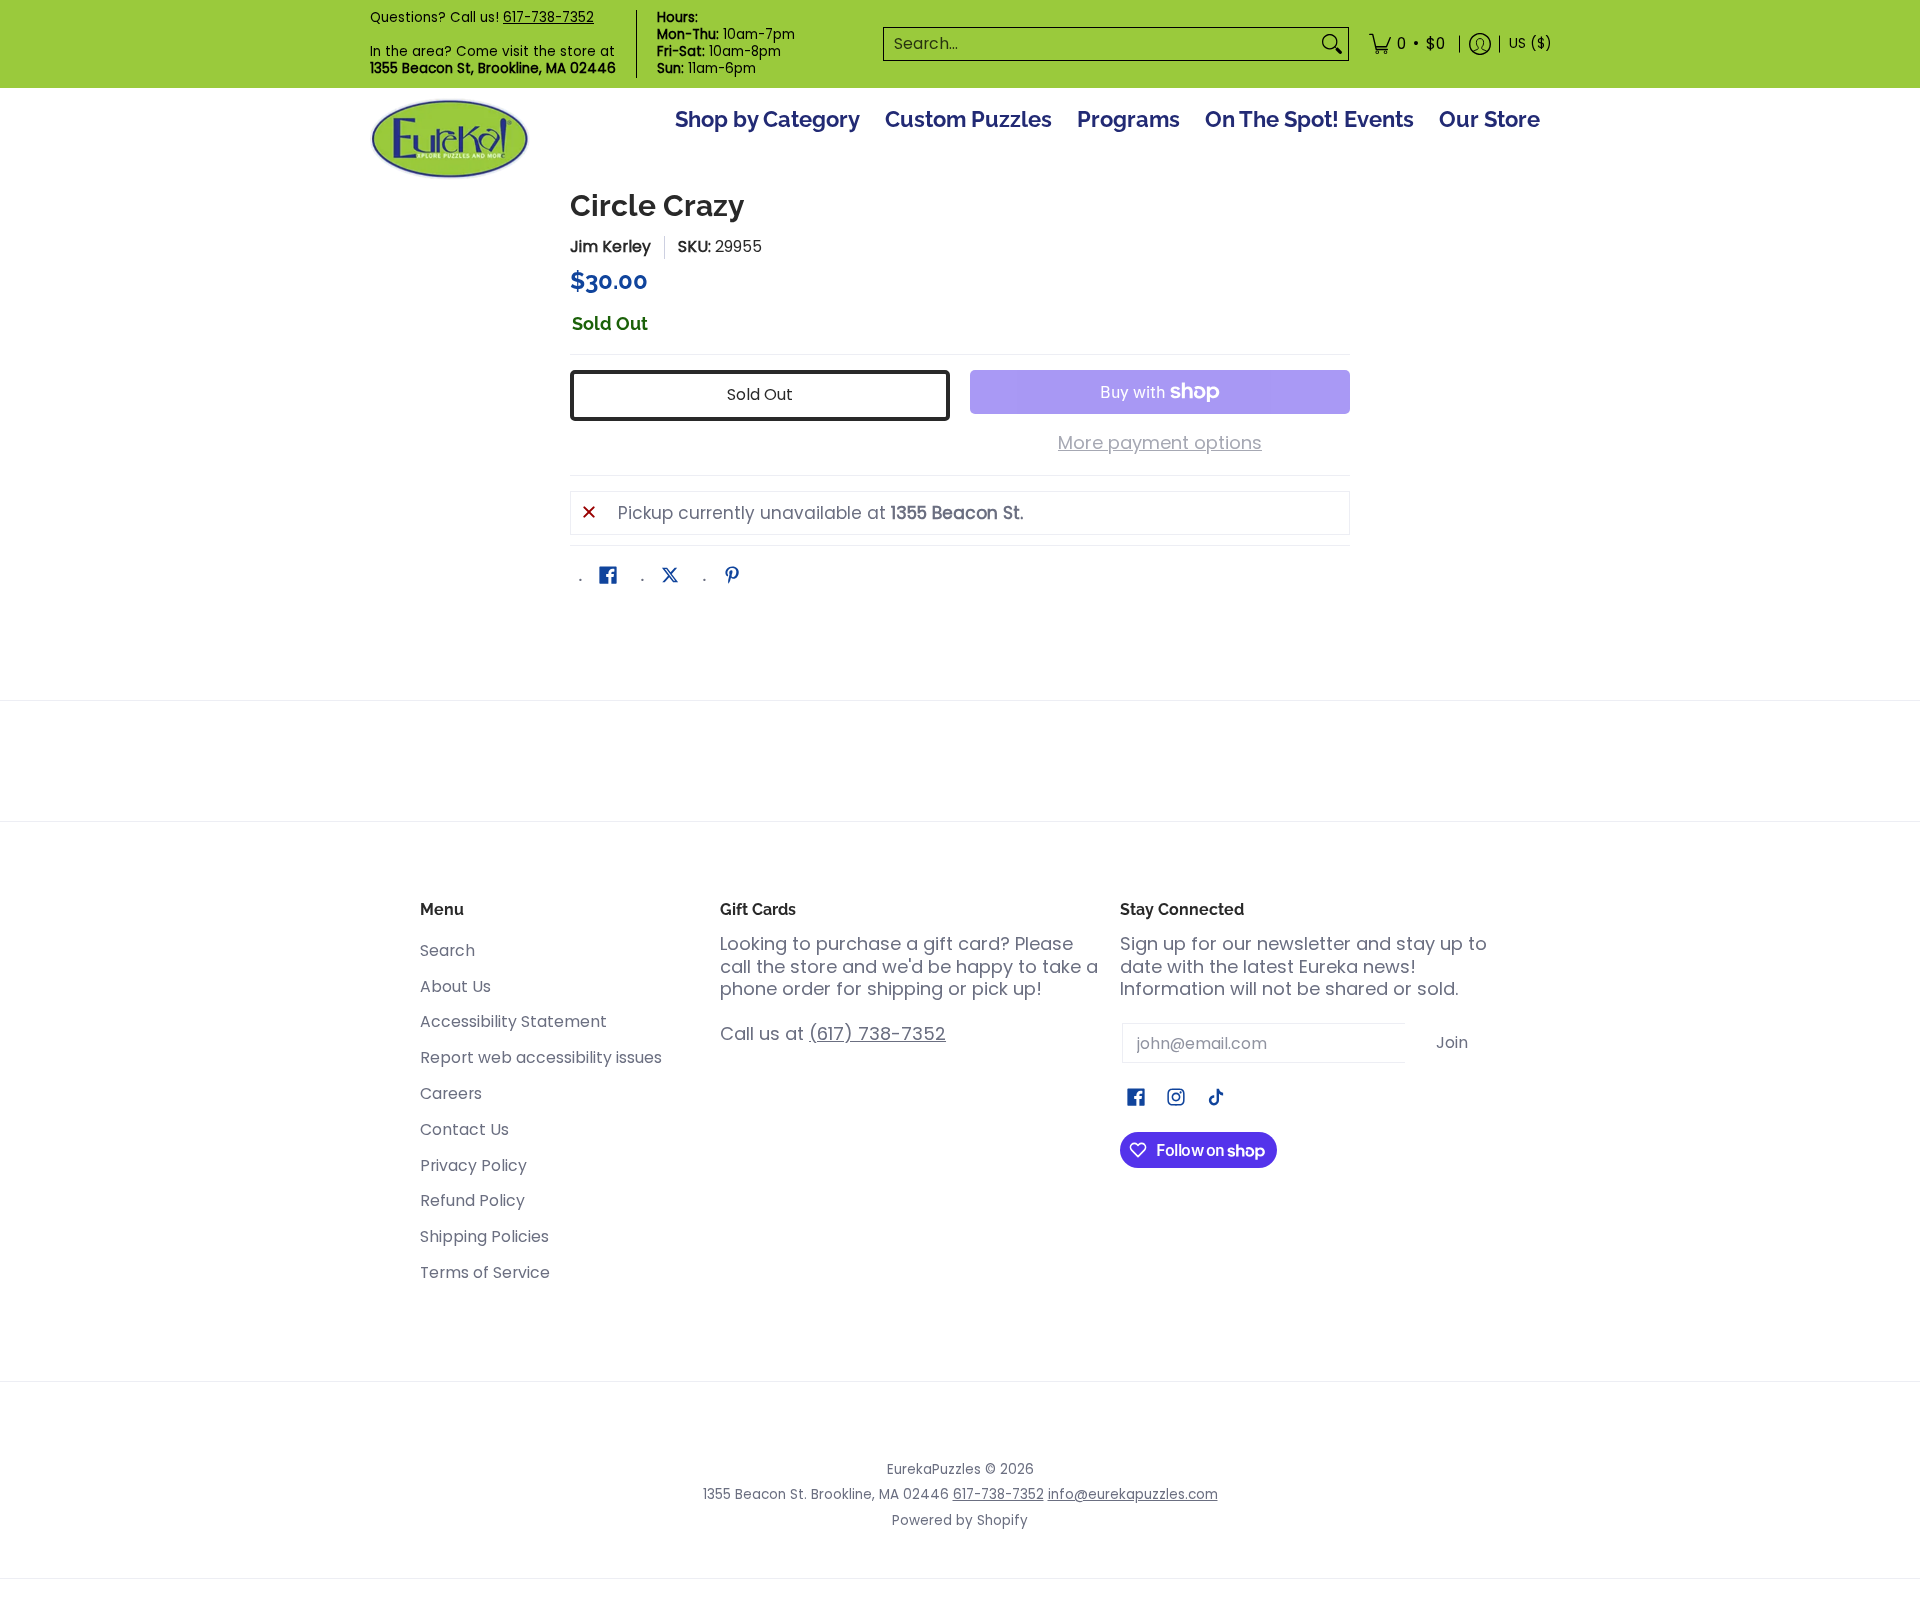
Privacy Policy (473, 1165)
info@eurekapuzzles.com (1133, 1494)
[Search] (1332, 44)
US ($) (1530, 43)
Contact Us (464, 1129)
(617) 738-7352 (877, 1033)
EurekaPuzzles (934, 1469)
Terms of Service (485, 1272)
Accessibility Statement (513, 1021)
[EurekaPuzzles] (450, 139)
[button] (608, 577)
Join (1452, 1042)
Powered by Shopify (960, 1520)
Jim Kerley (610, 246)
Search (447, 950)
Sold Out (760, 394)
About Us (455, 986)
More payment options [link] (1160, 443)
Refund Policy (472, 1200)
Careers (451, 1093)
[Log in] (1480, 44)
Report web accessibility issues (541, 1057)
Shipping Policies (484, 1236)
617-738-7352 (548, 17)
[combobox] (1100, 44)
